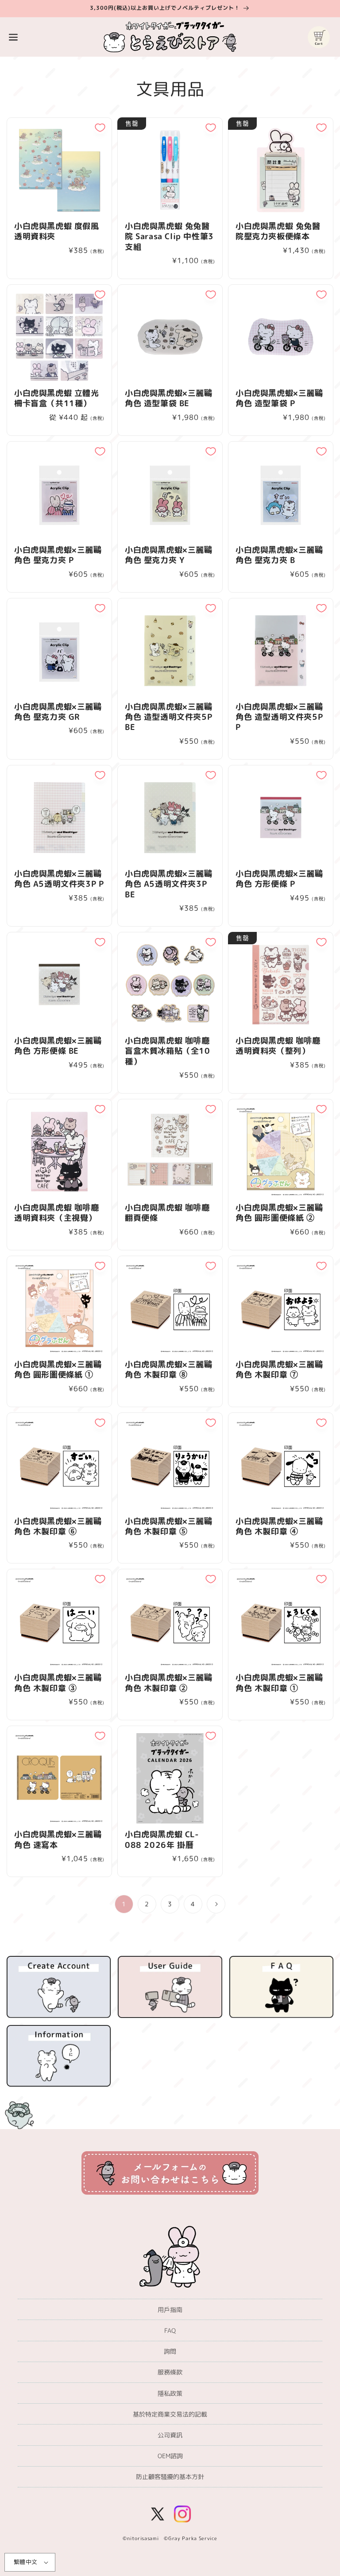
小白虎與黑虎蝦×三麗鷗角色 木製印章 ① (279, 1683)
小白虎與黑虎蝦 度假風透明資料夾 (57, 231)
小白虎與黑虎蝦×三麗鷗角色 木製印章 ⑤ (169, 1527)
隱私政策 (170, 2393)
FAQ (170, 2330)
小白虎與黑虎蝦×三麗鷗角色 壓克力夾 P (58, 555)
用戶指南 (170, 2310)
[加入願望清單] (100, 128)
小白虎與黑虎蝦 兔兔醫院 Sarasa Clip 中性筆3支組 (169, 237)
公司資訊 (170, 2435)
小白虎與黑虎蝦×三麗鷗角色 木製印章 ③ (58, 1683)
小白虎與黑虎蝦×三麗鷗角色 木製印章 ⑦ (279, 1370)
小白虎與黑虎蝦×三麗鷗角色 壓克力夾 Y (169, 555)
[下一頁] (216, 1904)
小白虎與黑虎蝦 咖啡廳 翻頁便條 (167, 1213)
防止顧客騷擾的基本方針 (170, 2477)
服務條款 (170, 2372)
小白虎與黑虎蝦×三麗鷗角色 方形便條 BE (58, 1046)
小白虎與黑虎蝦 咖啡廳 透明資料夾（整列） (278, 1046)
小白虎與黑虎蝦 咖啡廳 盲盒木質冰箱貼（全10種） (168, 1051)
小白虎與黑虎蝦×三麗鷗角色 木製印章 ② (169, 1683)
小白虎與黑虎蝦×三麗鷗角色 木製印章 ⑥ (58, 1527)
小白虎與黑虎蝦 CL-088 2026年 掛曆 (162, 1840)
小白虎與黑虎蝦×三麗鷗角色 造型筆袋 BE (169, 398)
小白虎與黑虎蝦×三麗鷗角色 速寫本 (58, 1840)
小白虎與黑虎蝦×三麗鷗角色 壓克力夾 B (279, 555)
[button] (13, 37)
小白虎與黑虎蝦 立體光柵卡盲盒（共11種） (57, 398)
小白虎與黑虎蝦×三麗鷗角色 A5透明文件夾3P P (59, 879)
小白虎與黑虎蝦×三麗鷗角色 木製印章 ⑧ (169, 1370)
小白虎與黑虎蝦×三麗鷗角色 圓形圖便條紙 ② (279, 1213)
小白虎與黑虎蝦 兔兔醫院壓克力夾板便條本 (278, 231)
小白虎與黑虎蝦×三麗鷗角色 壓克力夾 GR (58, 712)
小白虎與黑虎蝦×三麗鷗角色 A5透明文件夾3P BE (169, 884)
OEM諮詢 (170, 2456)
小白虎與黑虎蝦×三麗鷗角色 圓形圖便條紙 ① (58, 1370)
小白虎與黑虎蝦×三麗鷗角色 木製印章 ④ (279, 1527)
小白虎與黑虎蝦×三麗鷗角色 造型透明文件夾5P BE (169, 717)
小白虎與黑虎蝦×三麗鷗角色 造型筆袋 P (279, 398)
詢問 (170, 2351)
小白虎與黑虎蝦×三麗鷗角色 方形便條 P (279, 879)
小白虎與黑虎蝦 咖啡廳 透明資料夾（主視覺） (57, 1213)
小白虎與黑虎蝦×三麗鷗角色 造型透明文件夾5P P (279, 717)
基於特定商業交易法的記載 (170, 2414)
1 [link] (124, 1904)
